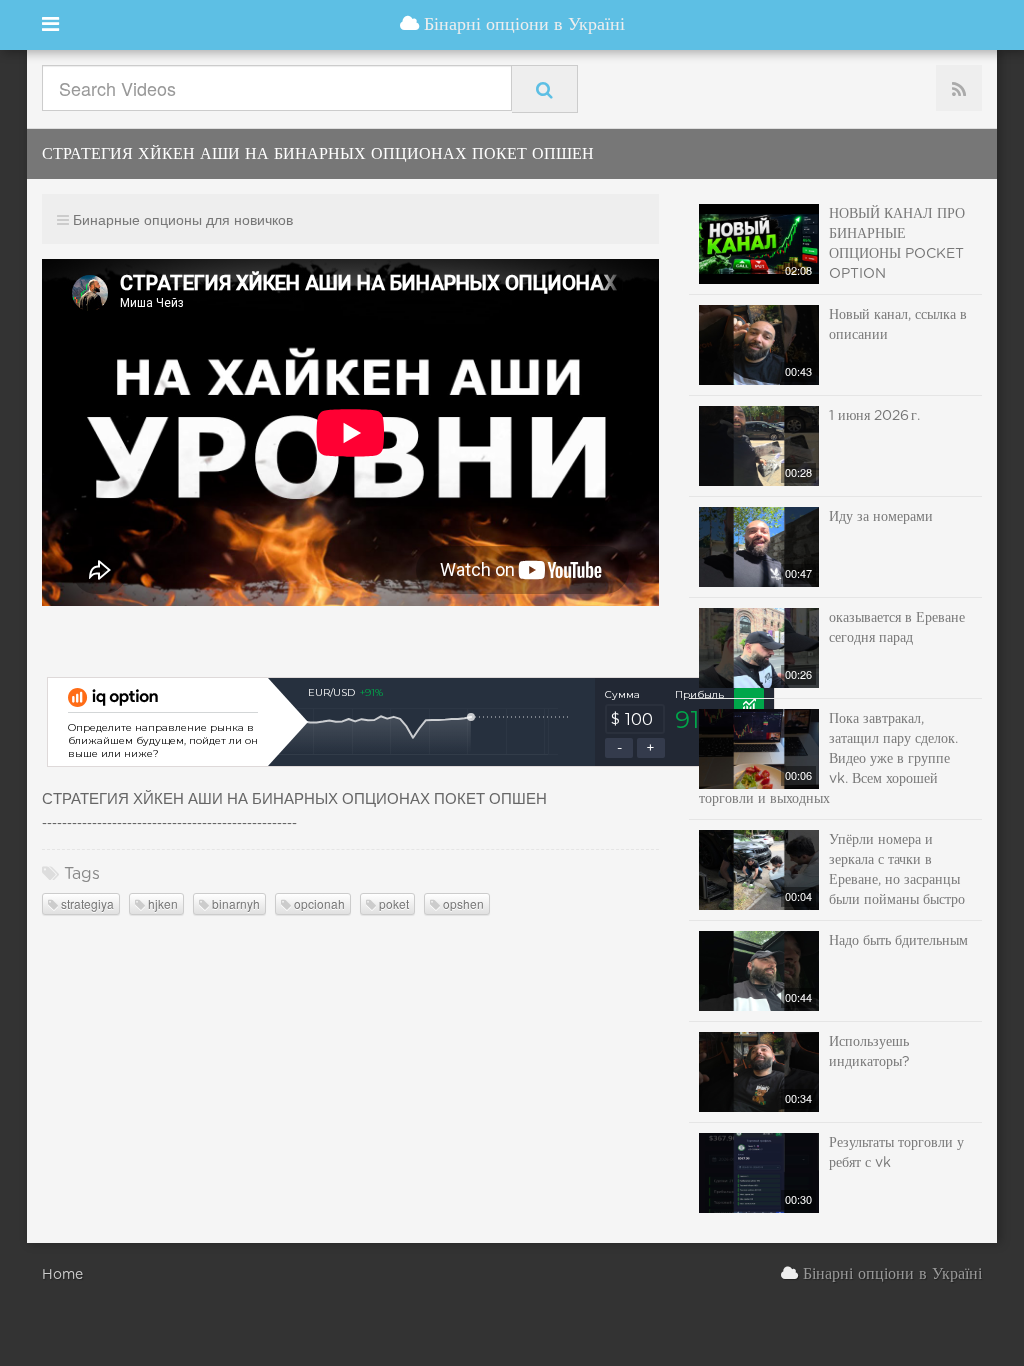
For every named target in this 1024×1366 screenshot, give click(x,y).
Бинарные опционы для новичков (183, 219)
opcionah (318, 903)
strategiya (86, 903)
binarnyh (234, 903)
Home (62, 1275)
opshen (462, 903)
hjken (161, 903)
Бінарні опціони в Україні (522, 25)
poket (392, 903)
